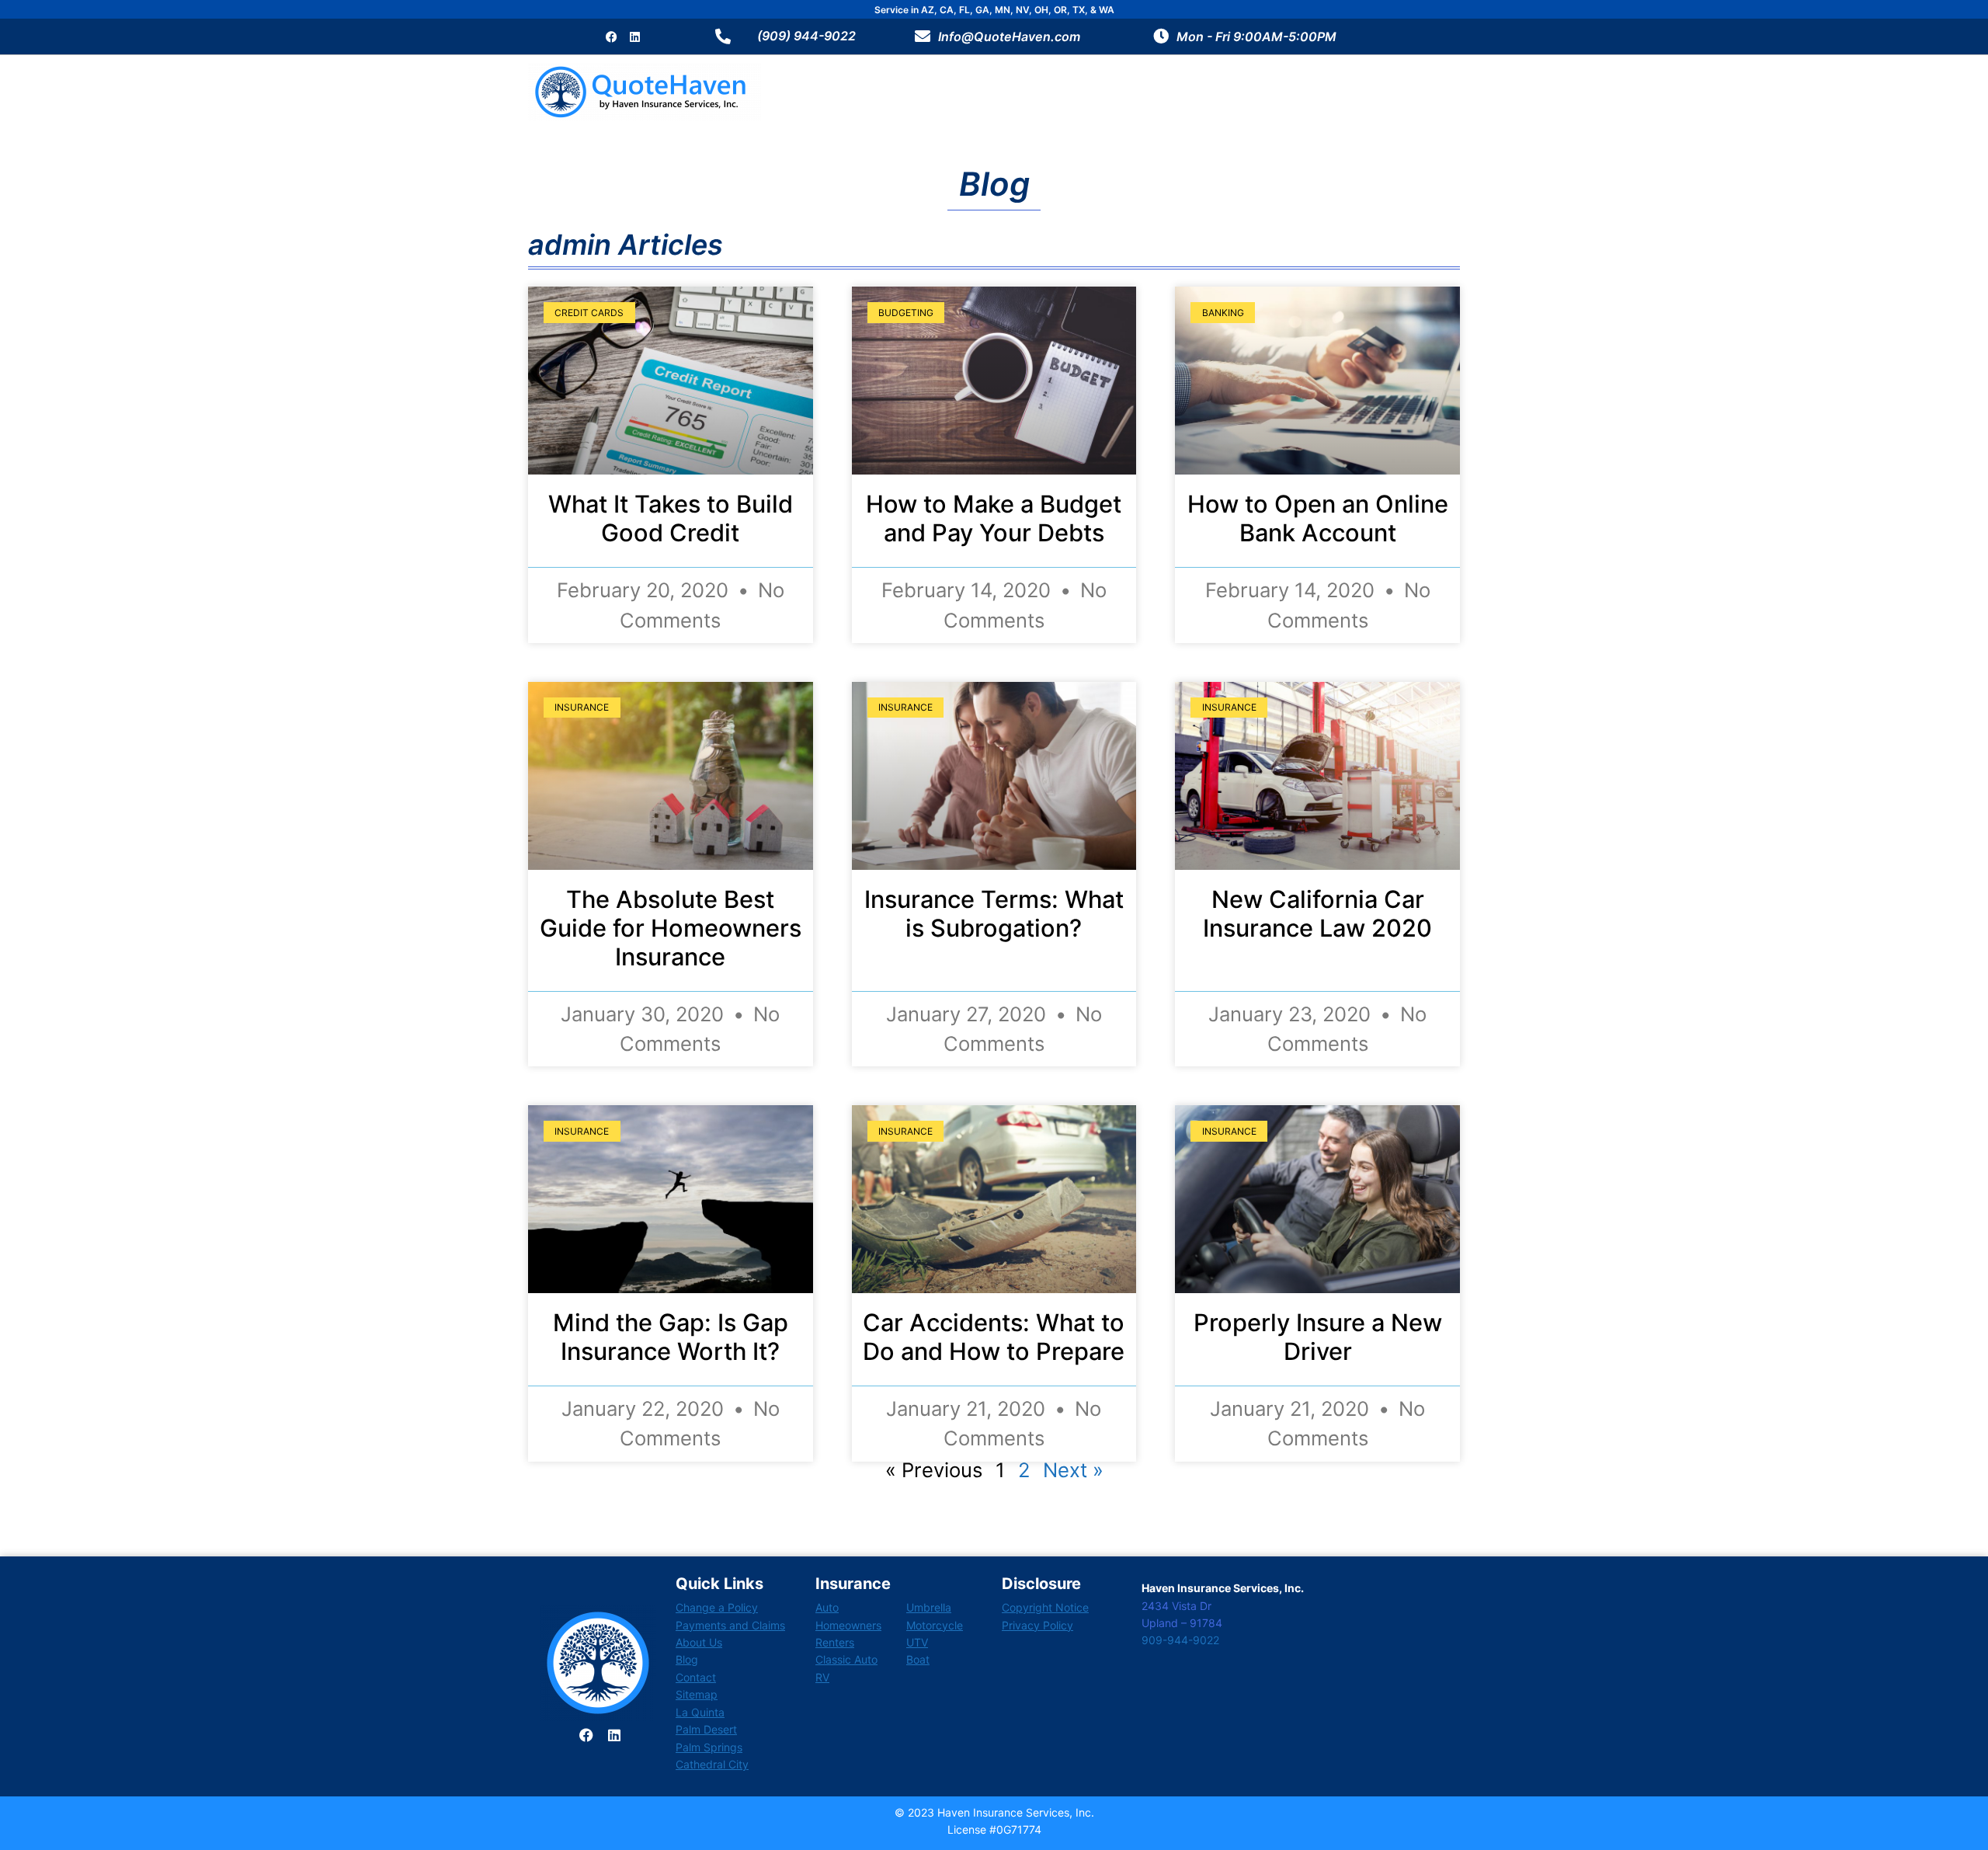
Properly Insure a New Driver (1318, 1337)
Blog (994, 184)
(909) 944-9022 (806, 36)
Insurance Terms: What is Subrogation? (994, 913)
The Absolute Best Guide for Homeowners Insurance (671, 928)
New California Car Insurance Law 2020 (1317, 913)
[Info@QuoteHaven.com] (923, 37)
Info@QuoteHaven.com (1009, 37)
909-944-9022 (1180, 1640)
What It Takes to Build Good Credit (671, 518)
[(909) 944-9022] (723, 37)
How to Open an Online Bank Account (1318, 518)
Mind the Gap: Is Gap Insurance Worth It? (671, 1337)
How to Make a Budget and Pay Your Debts (994, 518)
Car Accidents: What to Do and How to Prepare (994, 1337)
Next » (1073, 1470)
